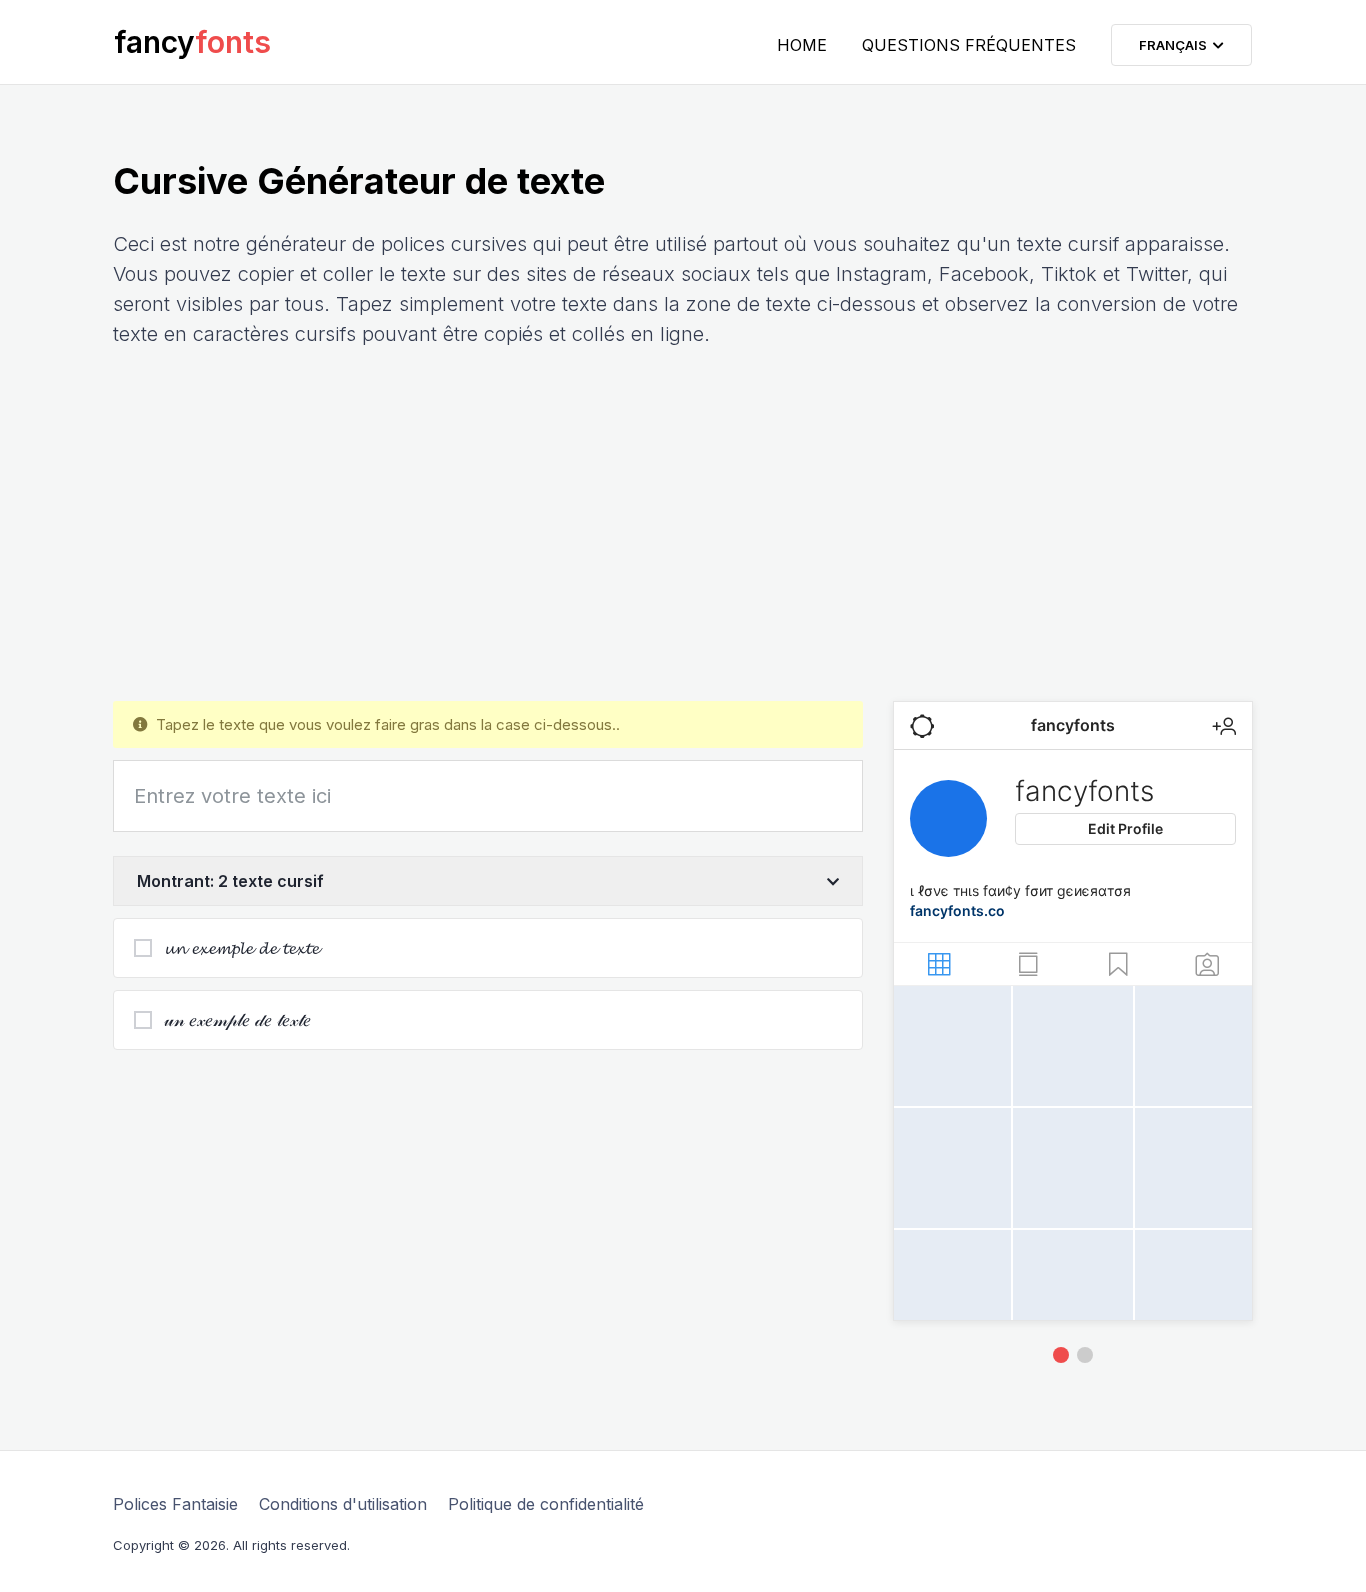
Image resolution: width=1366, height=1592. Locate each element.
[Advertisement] (683, 525)
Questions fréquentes (969, 45)
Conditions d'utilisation (343, 1504)
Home (802, 45)
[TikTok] (1085, 1355)
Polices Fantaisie (175, 1504)
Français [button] (1176, 45)
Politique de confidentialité (546, 1504)
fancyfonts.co (957, 910)
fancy (192, 42)
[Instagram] (1061, 1355)
